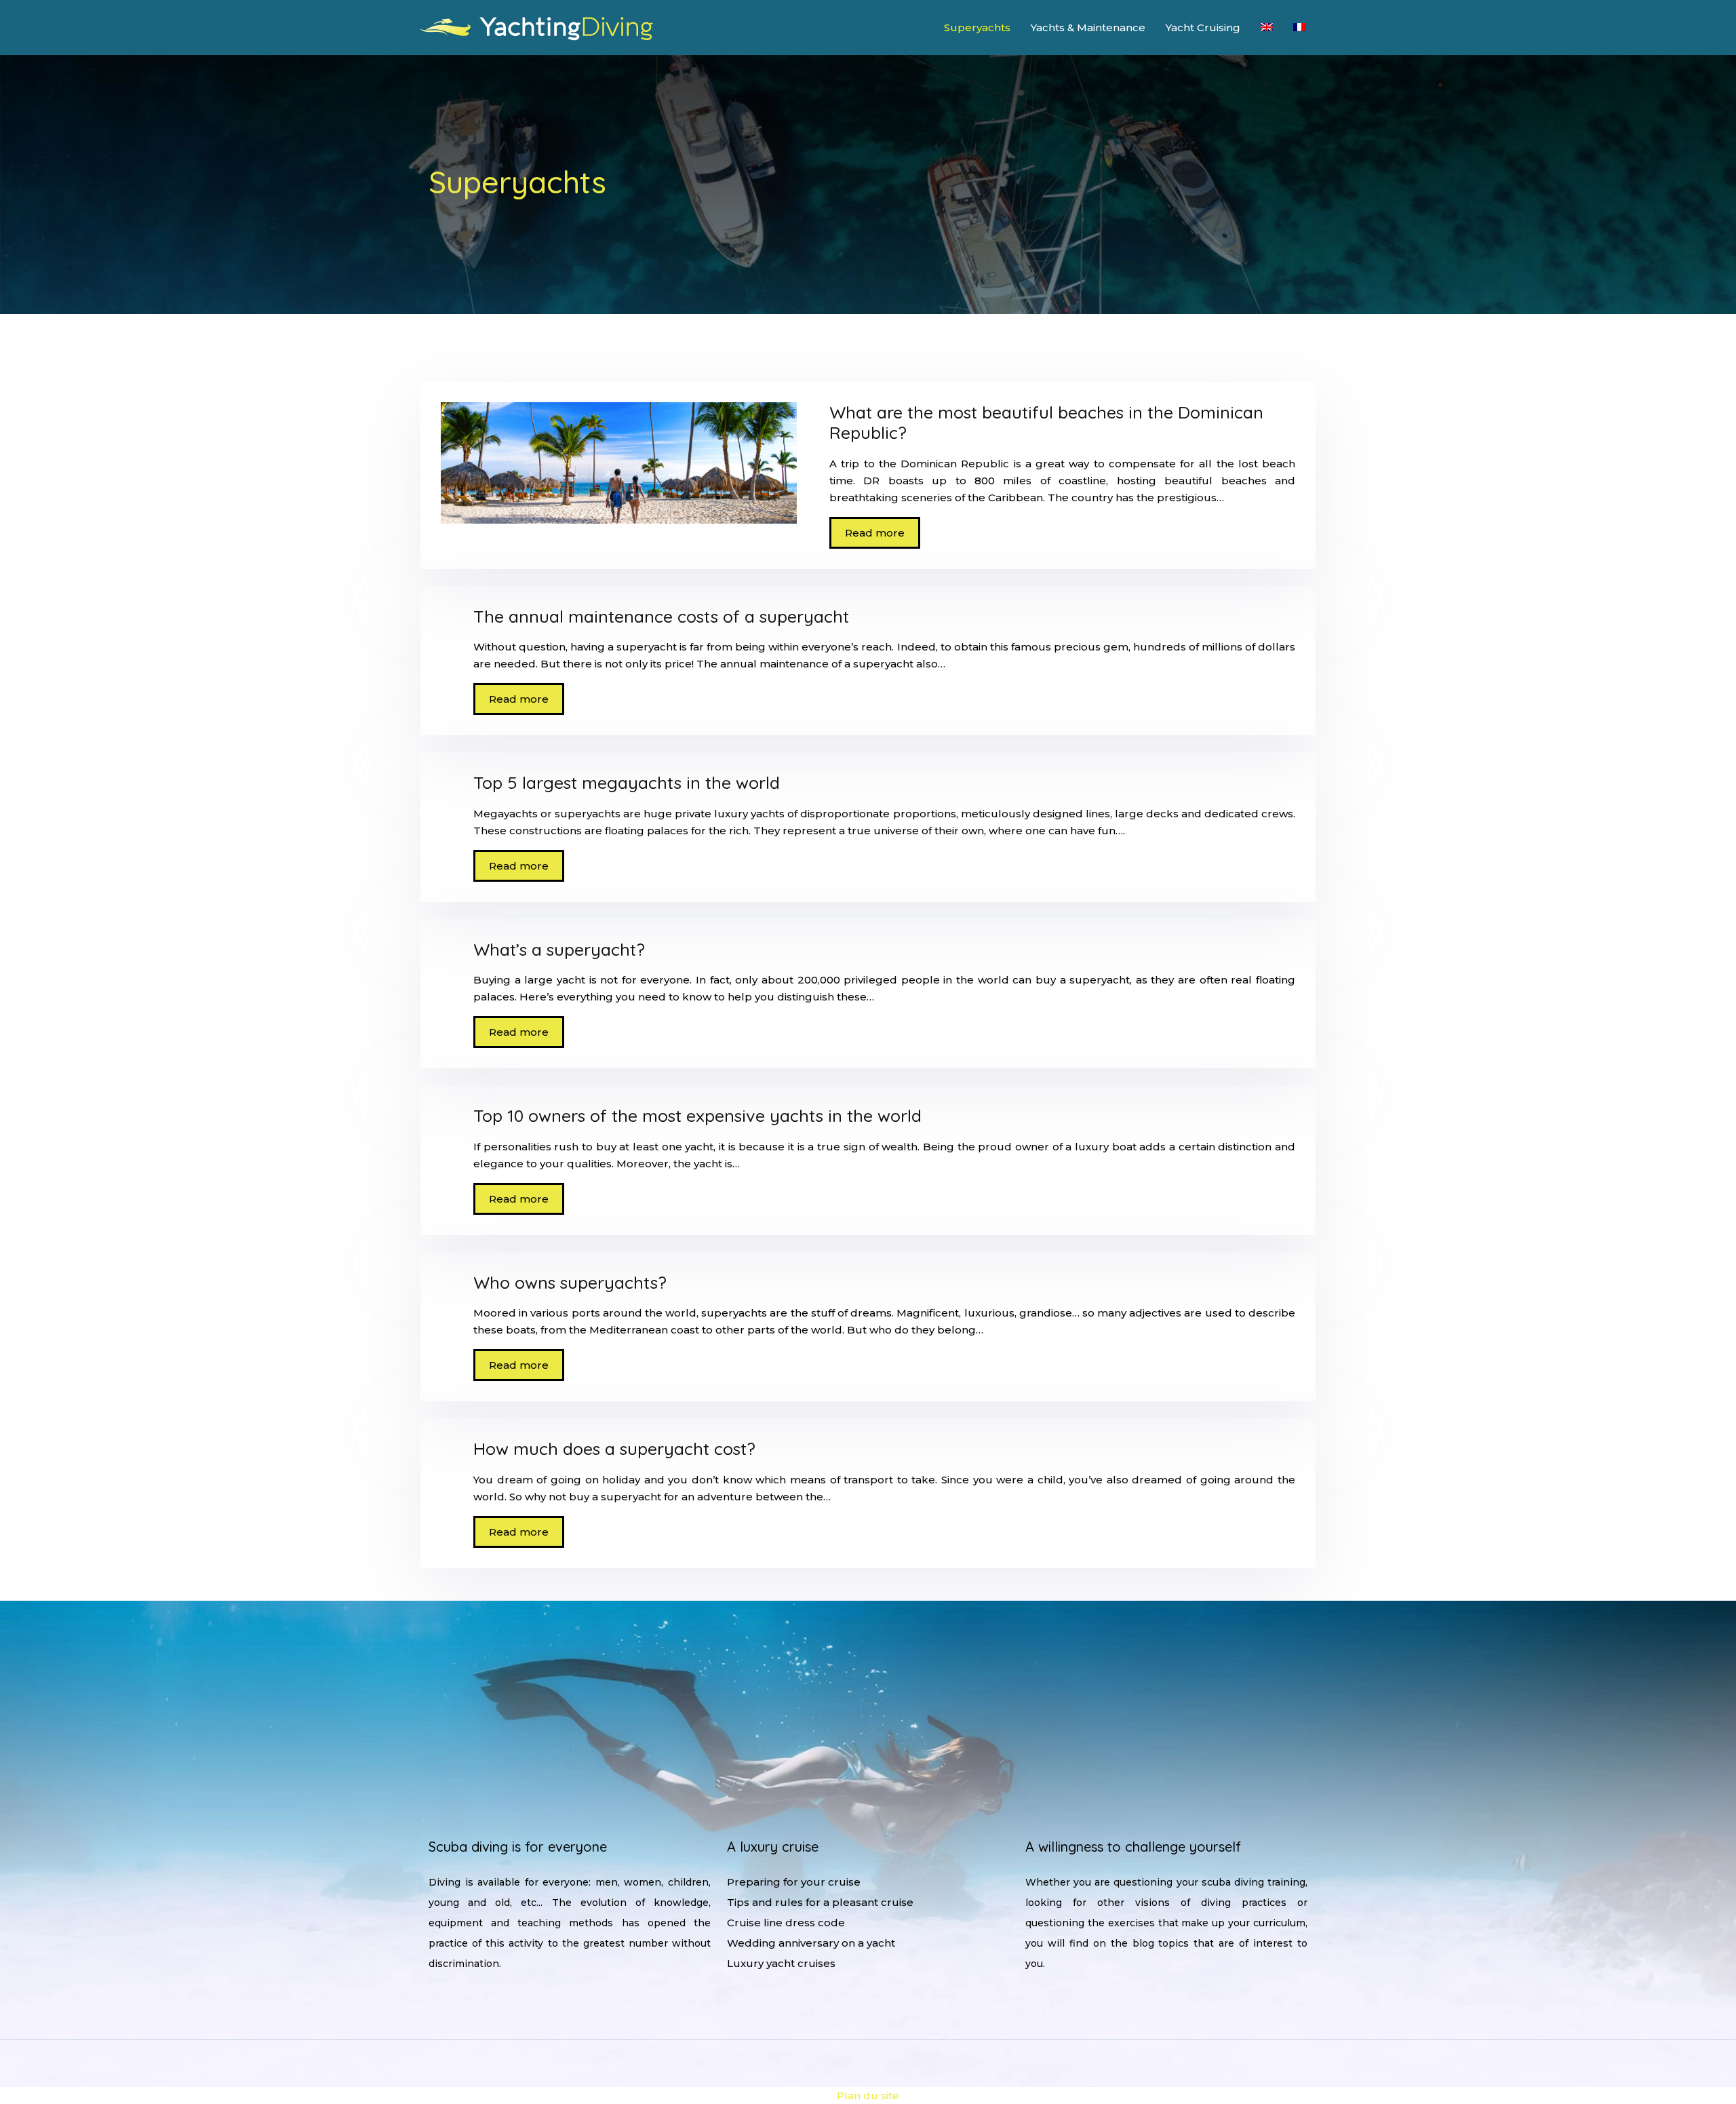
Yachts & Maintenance (1088, 27)
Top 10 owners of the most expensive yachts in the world (697, 1115)
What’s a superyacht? (559, 949)
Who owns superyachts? (570, 1282)
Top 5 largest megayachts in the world (627, 782)
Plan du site (868, 2096)
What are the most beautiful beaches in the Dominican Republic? (1046, 422)
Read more (875, 533)
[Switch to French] (1299, 27)
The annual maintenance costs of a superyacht (661, 616)
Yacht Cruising (1203, 27)
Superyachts (977, 27)
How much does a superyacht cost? (614, 1448)
